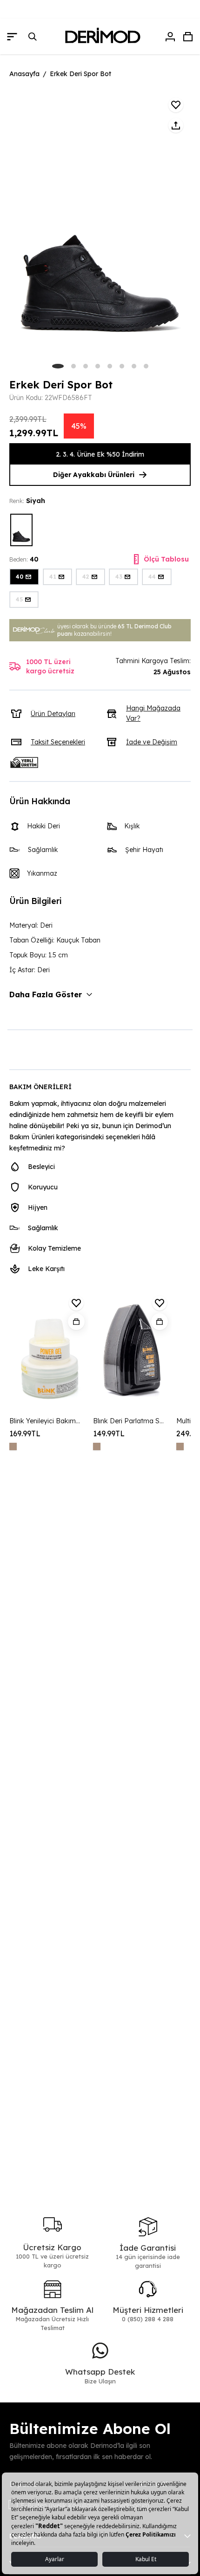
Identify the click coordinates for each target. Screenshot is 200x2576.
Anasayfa (24, 74)
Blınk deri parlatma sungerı (129, 1421)
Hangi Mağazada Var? (153, 713)
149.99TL (109, 1433)
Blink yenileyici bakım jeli (45, 1421)
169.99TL (25, 1433)
